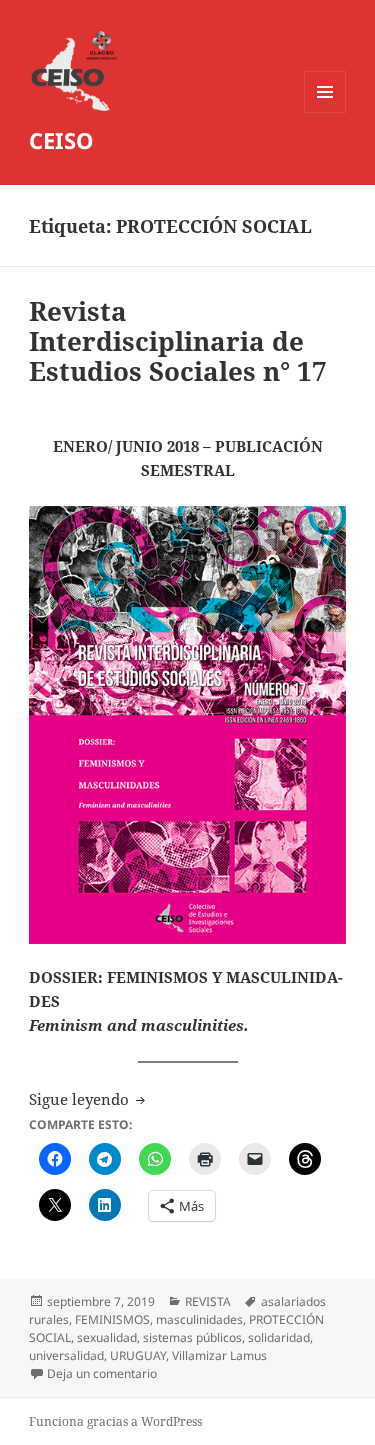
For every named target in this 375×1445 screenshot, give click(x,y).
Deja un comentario (102, 1373)
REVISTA (208, 1301)
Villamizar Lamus (219, 1355)
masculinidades (199, 1319)
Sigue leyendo (89, 1099)
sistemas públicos (192, 1337)
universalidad (66, 1355)
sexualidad (107, 1337)
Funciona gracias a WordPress (115, 1421)
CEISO (61, 140)
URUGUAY (138, 1355)
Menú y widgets (325, 112)
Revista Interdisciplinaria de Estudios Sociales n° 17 (178, 341)
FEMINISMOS (112, 1319)
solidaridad (279, 1337)
